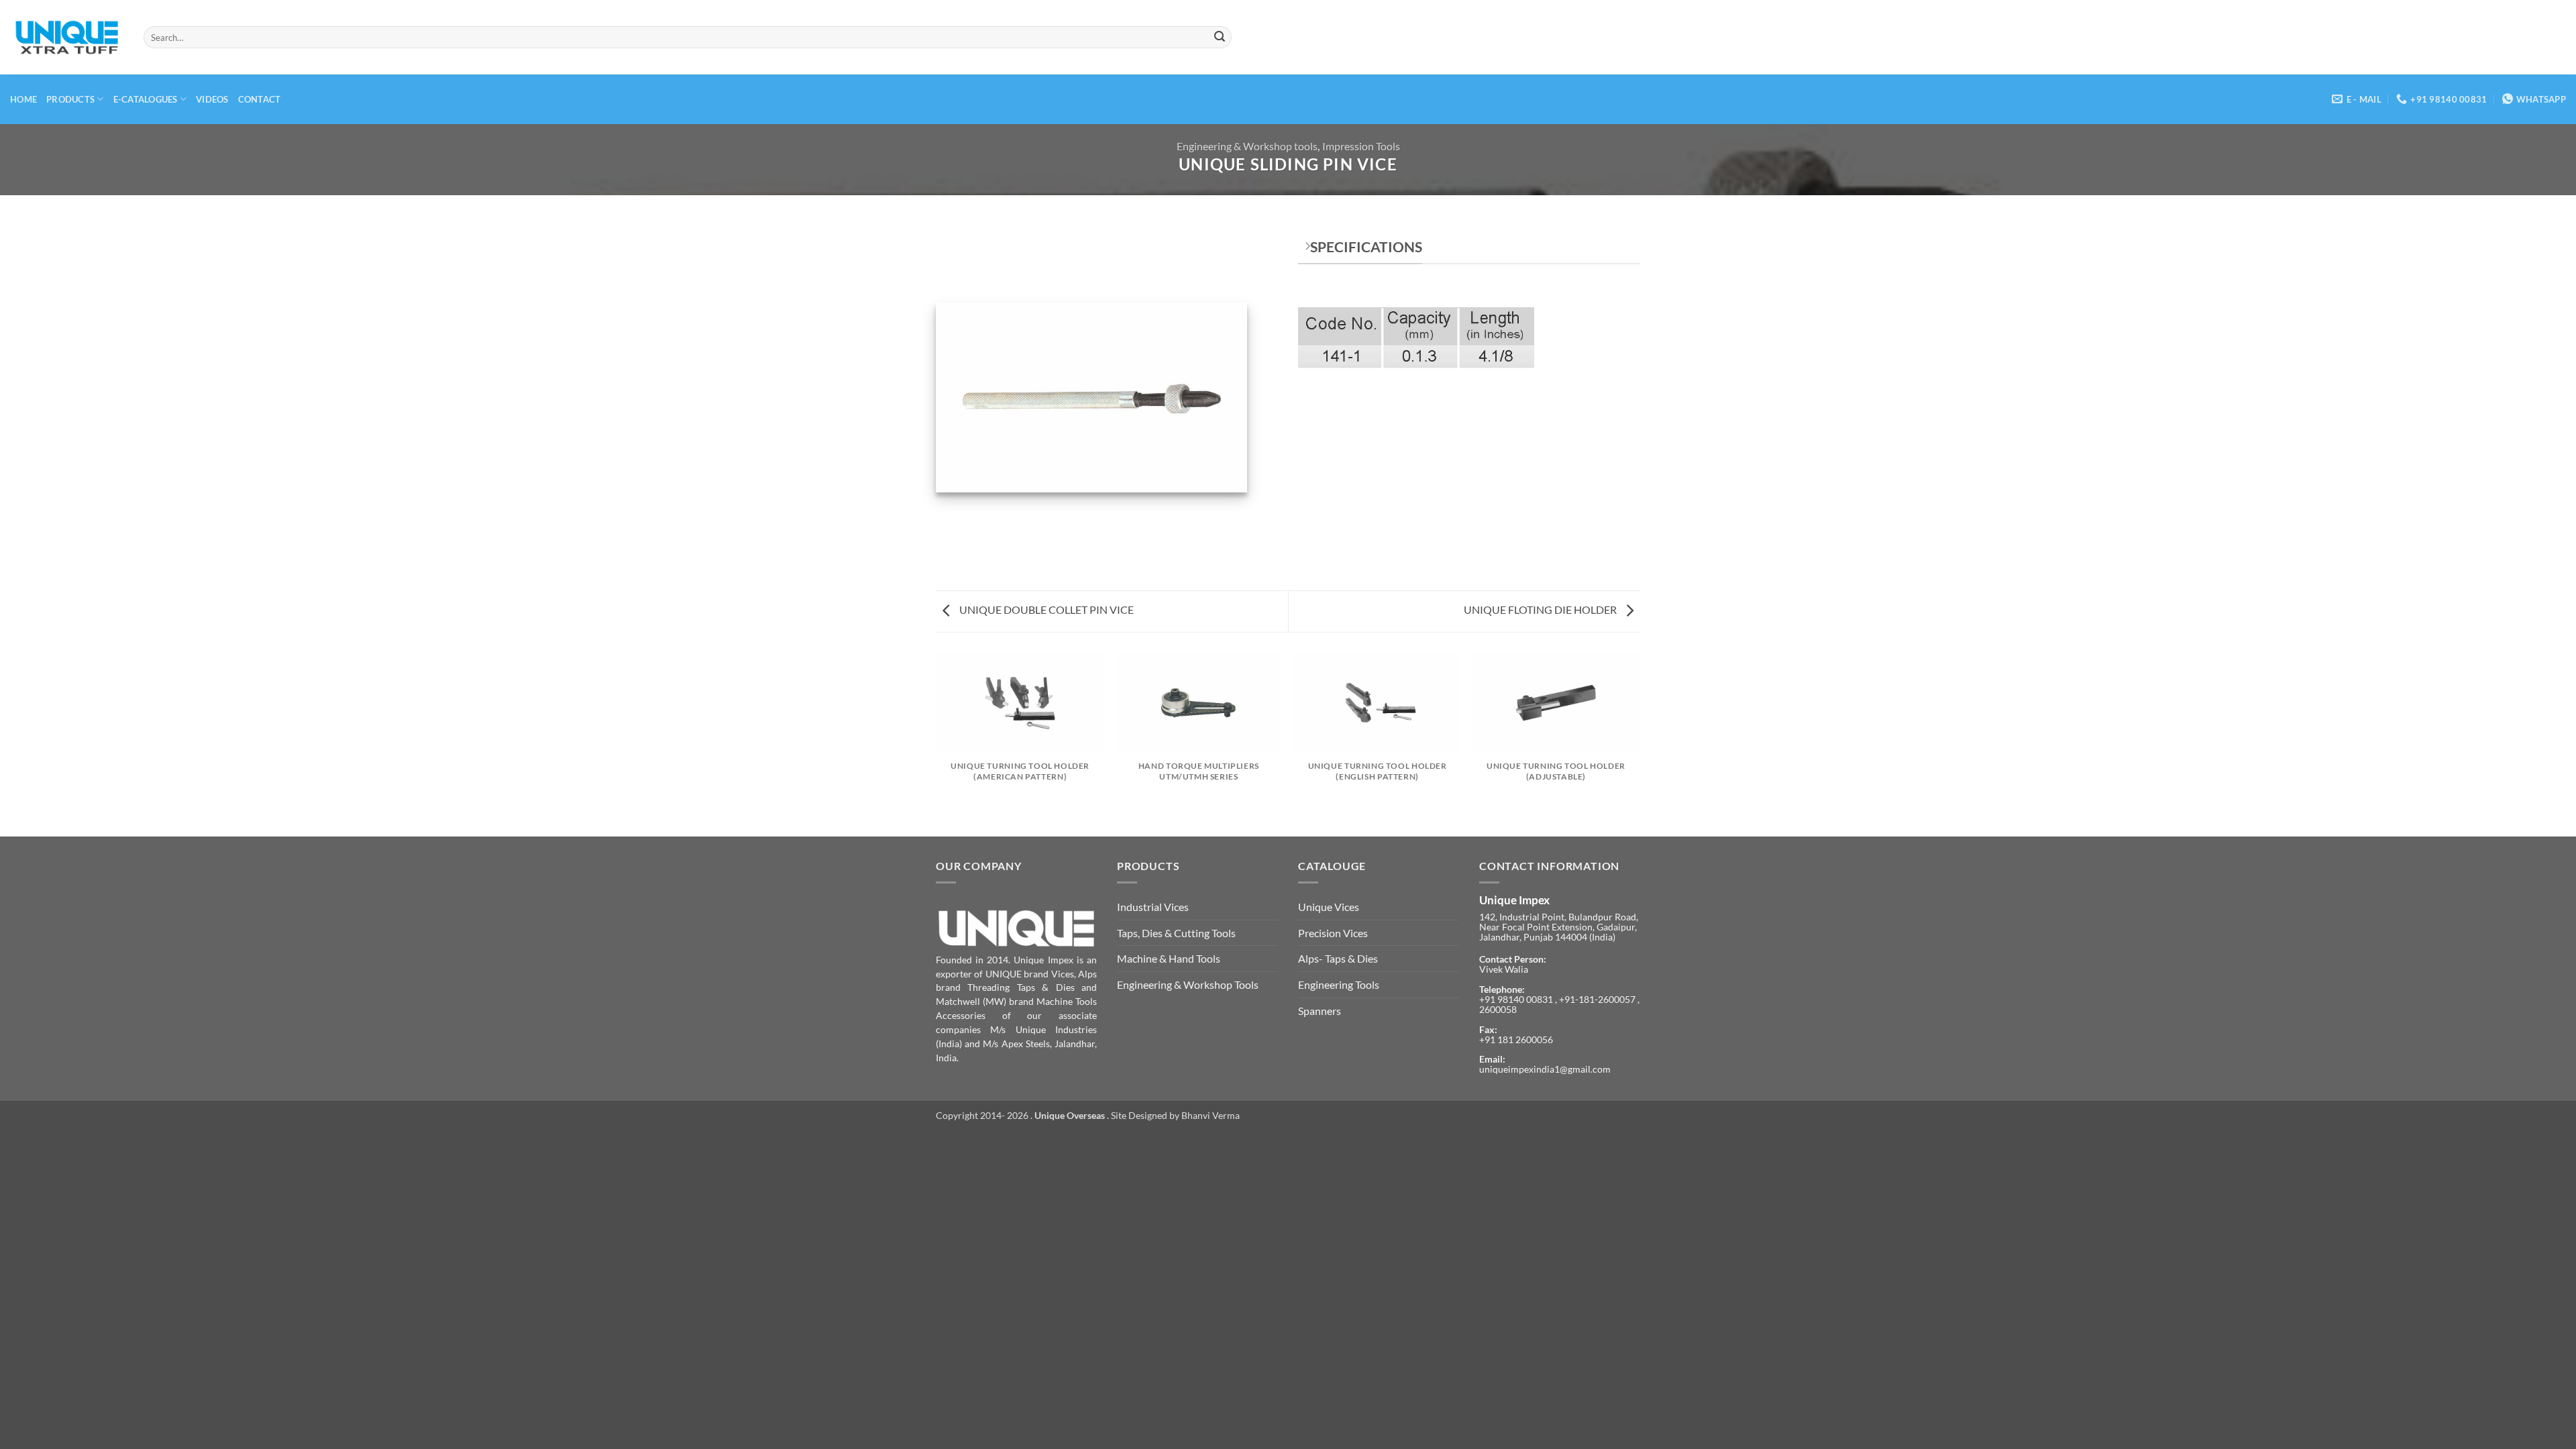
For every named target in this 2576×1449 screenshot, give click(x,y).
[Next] (1638, 744)
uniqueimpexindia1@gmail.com (1545, 1069)
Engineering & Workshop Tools (1188, 984)
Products (70, 99)
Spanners (1320, 1011)
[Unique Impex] (67, 38)
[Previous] (938, 744)
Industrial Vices (1153, 907)
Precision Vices (1333, 933)
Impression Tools (1361, 146)
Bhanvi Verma (1211, 1115)
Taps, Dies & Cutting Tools (1176, 933)
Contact (260, 99)
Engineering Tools (1339, 984)
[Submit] (1220, 38)
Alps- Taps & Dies (1338, 958)
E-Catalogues (146, 99)
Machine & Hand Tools (1169, 958)
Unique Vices (1329, 907)
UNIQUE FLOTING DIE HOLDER (1541, 609)
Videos (212, 99)
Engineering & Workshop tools (1247, 146)
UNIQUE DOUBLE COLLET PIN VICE (1045, 609)
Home (23, 99)
